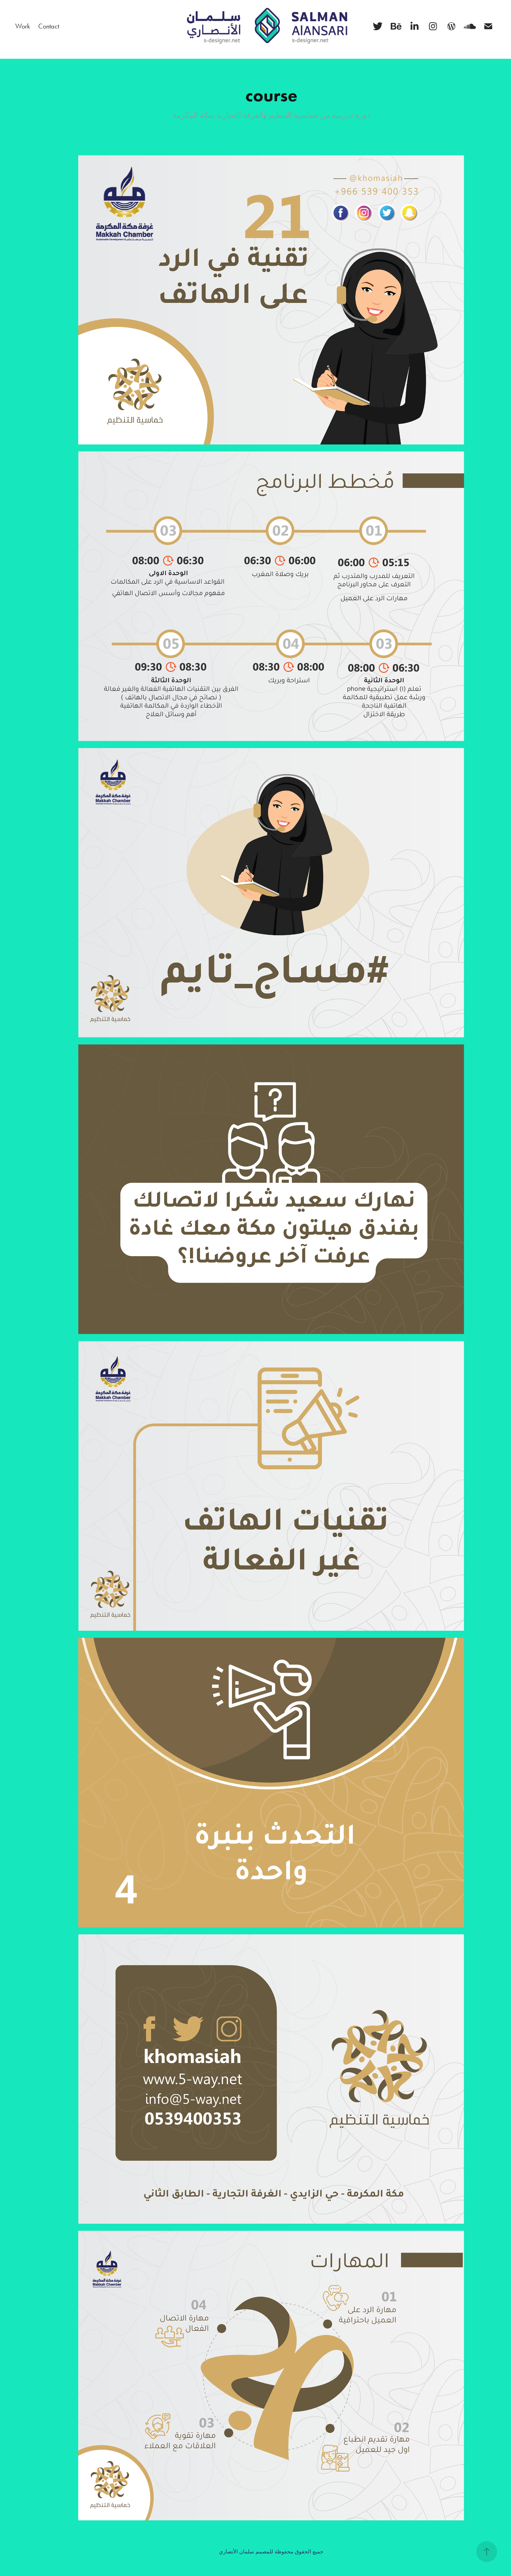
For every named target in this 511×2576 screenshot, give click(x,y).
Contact (49, 26)
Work (23, 26)
